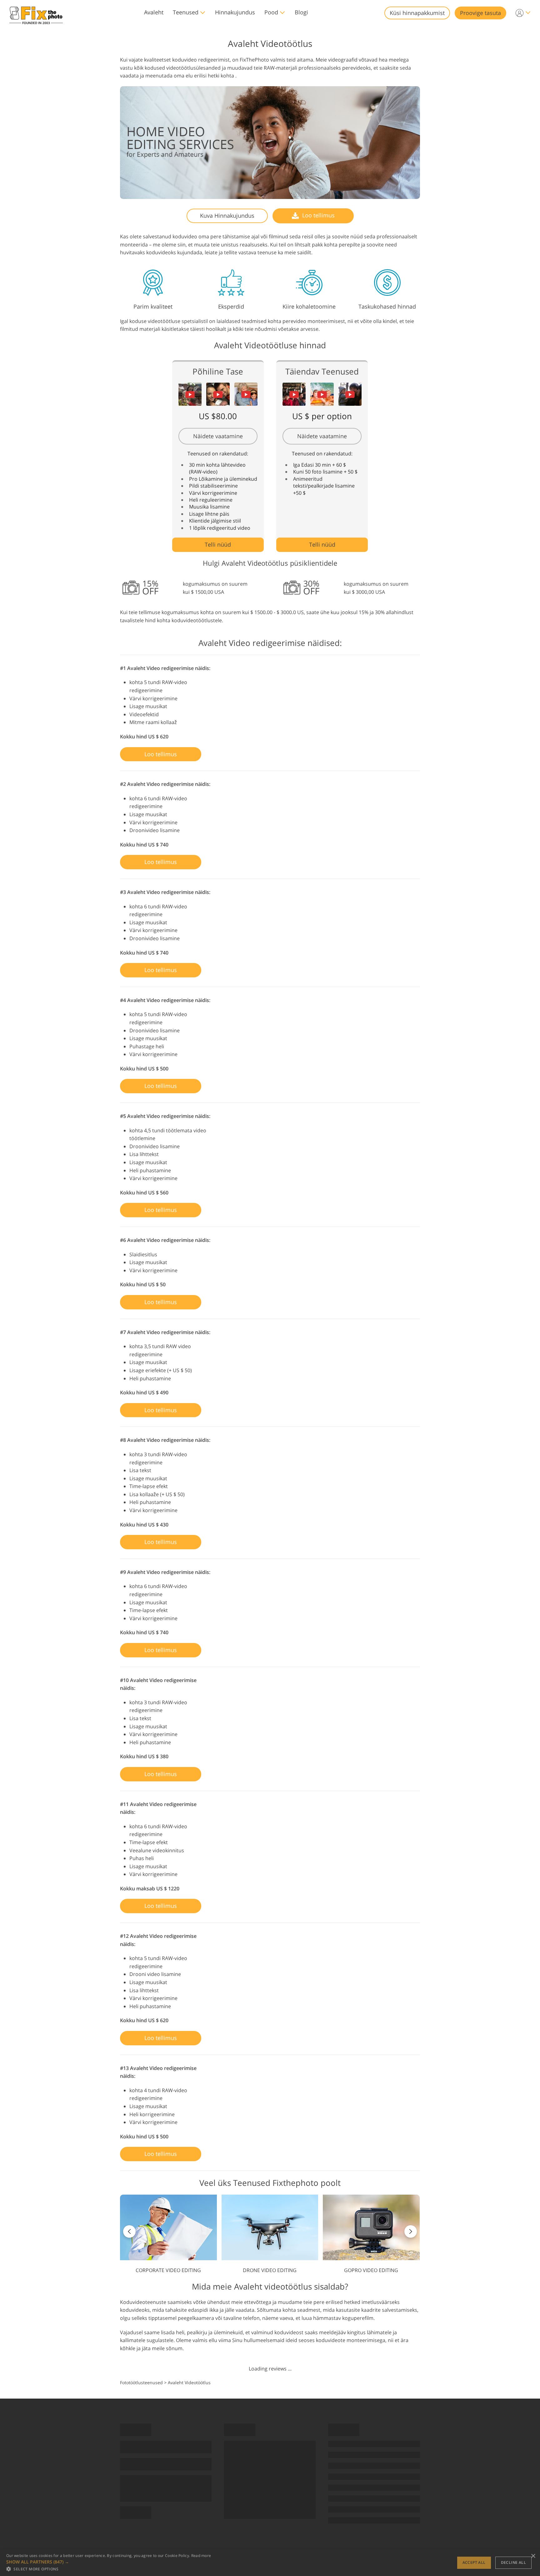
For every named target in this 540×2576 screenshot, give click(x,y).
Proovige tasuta (480, 13)
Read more (201, 2556)
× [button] (533, 2556)
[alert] (270, 2563)
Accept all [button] (474, 2562)
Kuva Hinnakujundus (227, 216)
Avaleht (154, 12)
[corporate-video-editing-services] (168, 2234)
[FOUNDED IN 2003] (36, 13)
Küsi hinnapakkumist (417, 13)
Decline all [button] (513, 2562)
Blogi (301, 12)
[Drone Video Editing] (270, 2234)
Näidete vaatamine (218, 436)
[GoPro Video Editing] (371, 2234)
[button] (109, 2562)
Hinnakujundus (235, 12)
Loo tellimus (318, 215)
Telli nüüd (218, 544)
